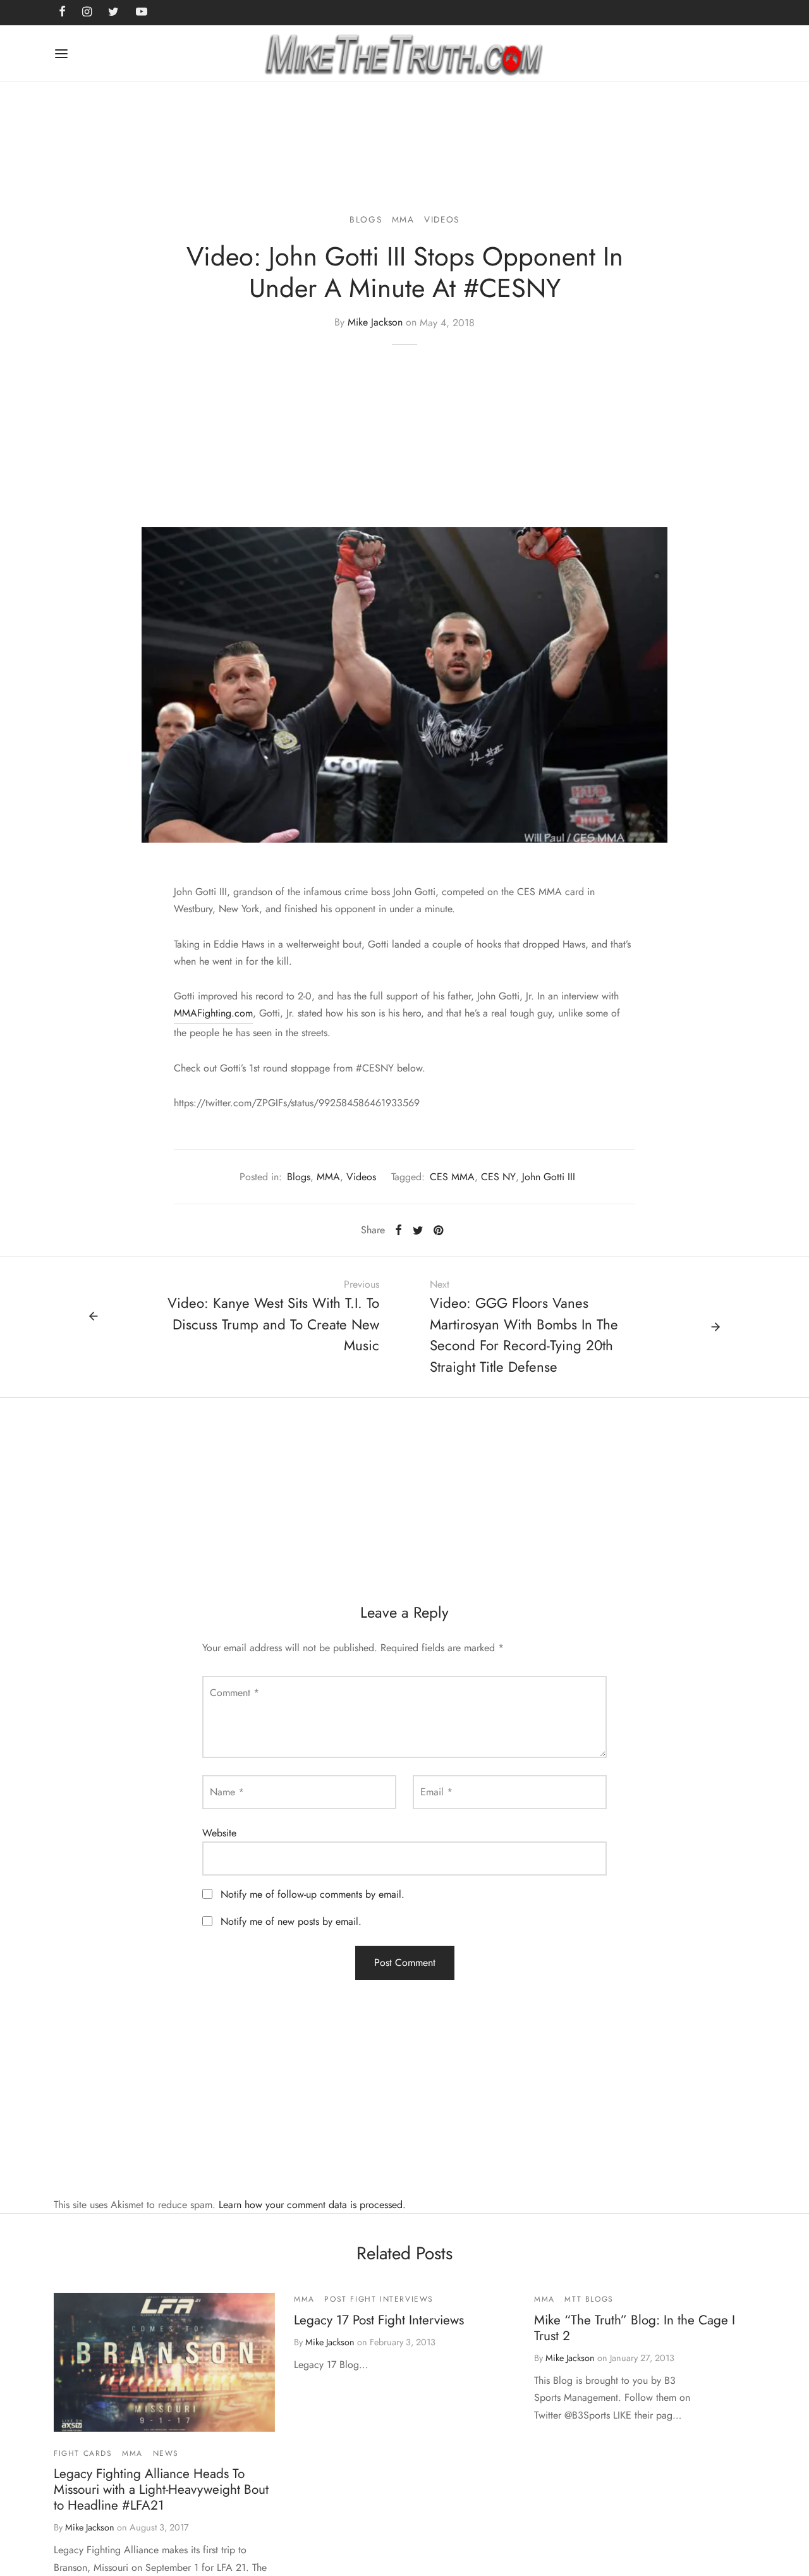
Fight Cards (83, 2453)
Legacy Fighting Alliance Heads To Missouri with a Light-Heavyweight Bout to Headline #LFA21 (161, 2489)
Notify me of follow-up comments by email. (313, 1894)
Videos (442, 219)
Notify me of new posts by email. (291, 1921)
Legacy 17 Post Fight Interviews (379, 2320)
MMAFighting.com (213, 1013)
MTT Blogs (589, 2299)
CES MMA (452, 1177)
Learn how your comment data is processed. (312, 2205)
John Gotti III (549, 1177)
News (166, 2453)
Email (436, 1792)
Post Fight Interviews (379, 2299)
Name (227, 1792)
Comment (234, 1693)
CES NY (498, 1177)
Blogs (366, 219)
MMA (403, 219)
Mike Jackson (375, 323)
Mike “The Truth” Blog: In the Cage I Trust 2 (635, 2328)
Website (219, 1833)
